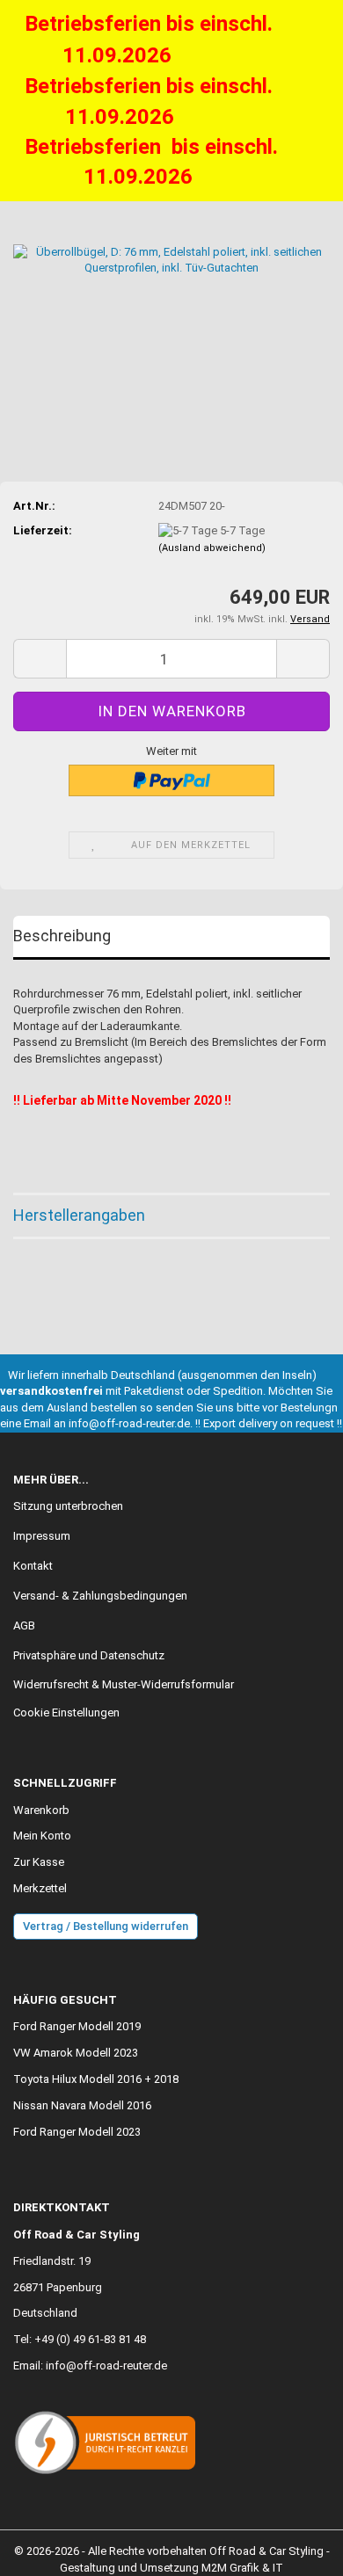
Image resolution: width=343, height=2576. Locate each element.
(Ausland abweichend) (212, 548)
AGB (24, 1625)
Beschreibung (62, 936)
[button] (40, 659)
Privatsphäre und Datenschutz (89, 1655)
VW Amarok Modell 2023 (76, 2053)
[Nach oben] (295, 2550)
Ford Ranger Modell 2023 (77, 2132)
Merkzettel (40, 1888)
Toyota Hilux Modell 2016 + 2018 (96, 2079)
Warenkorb (41, 1810)
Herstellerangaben (79, 1215)
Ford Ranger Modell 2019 (77, 2026)
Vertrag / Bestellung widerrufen (106, 1926)
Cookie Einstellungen (66, 1712)
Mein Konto (42, 1836)
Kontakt (33, 1566)
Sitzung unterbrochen (68, 1506)
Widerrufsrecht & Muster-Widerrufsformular (124, 1684)
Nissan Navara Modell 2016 (82, 2105)
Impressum (42, 1536)
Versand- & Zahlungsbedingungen (100, 1596)
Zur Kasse (39, 1862)
